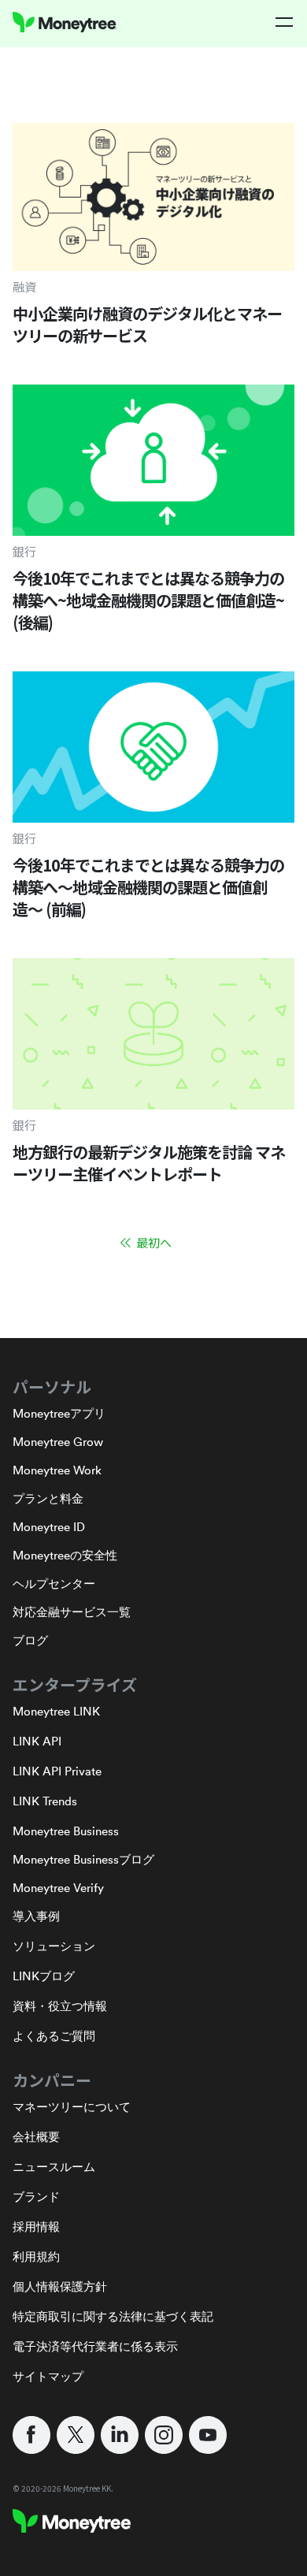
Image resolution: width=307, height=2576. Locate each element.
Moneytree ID (49, 1527)
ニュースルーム (54, 2167)
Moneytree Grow (58, 1442)
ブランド (36, 2197)
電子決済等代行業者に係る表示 (95, 2346)
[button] (285, 22)
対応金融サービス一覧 (72, 1612)
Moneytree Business (66, 1831)
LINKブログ (44, 1976)
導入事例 (36, 1916)
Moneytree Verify (58, 1888)
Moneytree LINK (56, 1711)
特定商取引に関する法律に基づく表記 (113, 2316)
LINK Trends (45, 1801)
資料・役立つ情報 (60, 2006)
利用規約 (36, 2256)
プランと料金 (48, 1498)
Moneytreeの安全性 (65, 1555)
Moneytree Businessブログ (83, 1859)
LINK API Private (57, 1771)
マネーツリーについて (72, 2107)
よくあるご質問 (54, 2036)
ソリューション (54, 1946)
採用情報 (36, 2227)
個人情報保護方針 (60, 2286)
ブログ (30, 1640)
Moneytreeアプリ (59, 1413)
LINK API (37, 1741)
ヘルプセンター (54, 1584)
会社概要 (36, 2137)
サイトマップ (48, 2376)
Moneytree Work (57, 1470)
